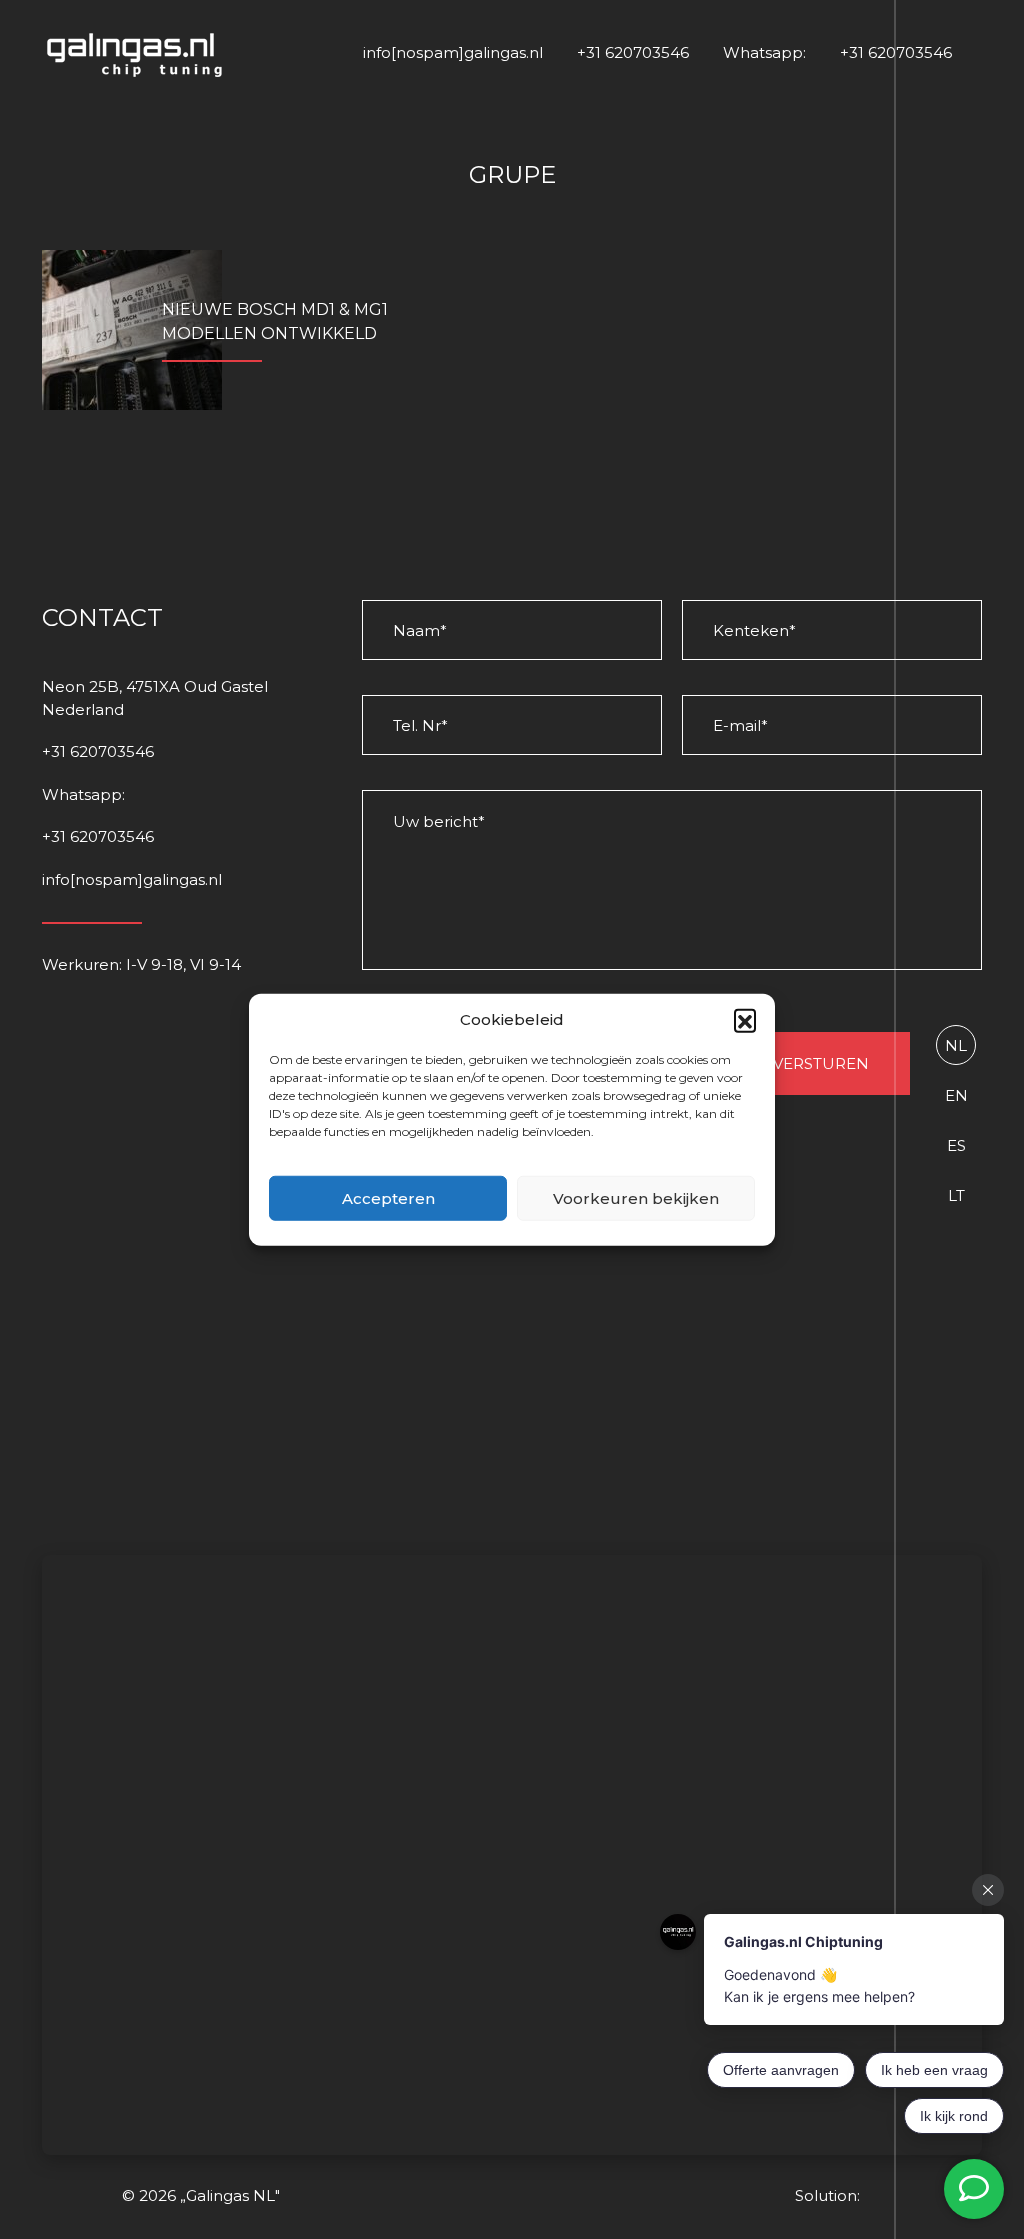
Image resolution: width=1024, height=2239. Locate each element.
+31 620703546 (633, 52)
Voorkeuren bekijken (636, 1197)
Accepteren (388, 1197)
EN (956, 1095)
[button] (745, 1020)
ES (956, 1145)
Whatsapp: (764, 52)
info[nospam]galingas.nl (453, 52)
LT (956, 1195)
